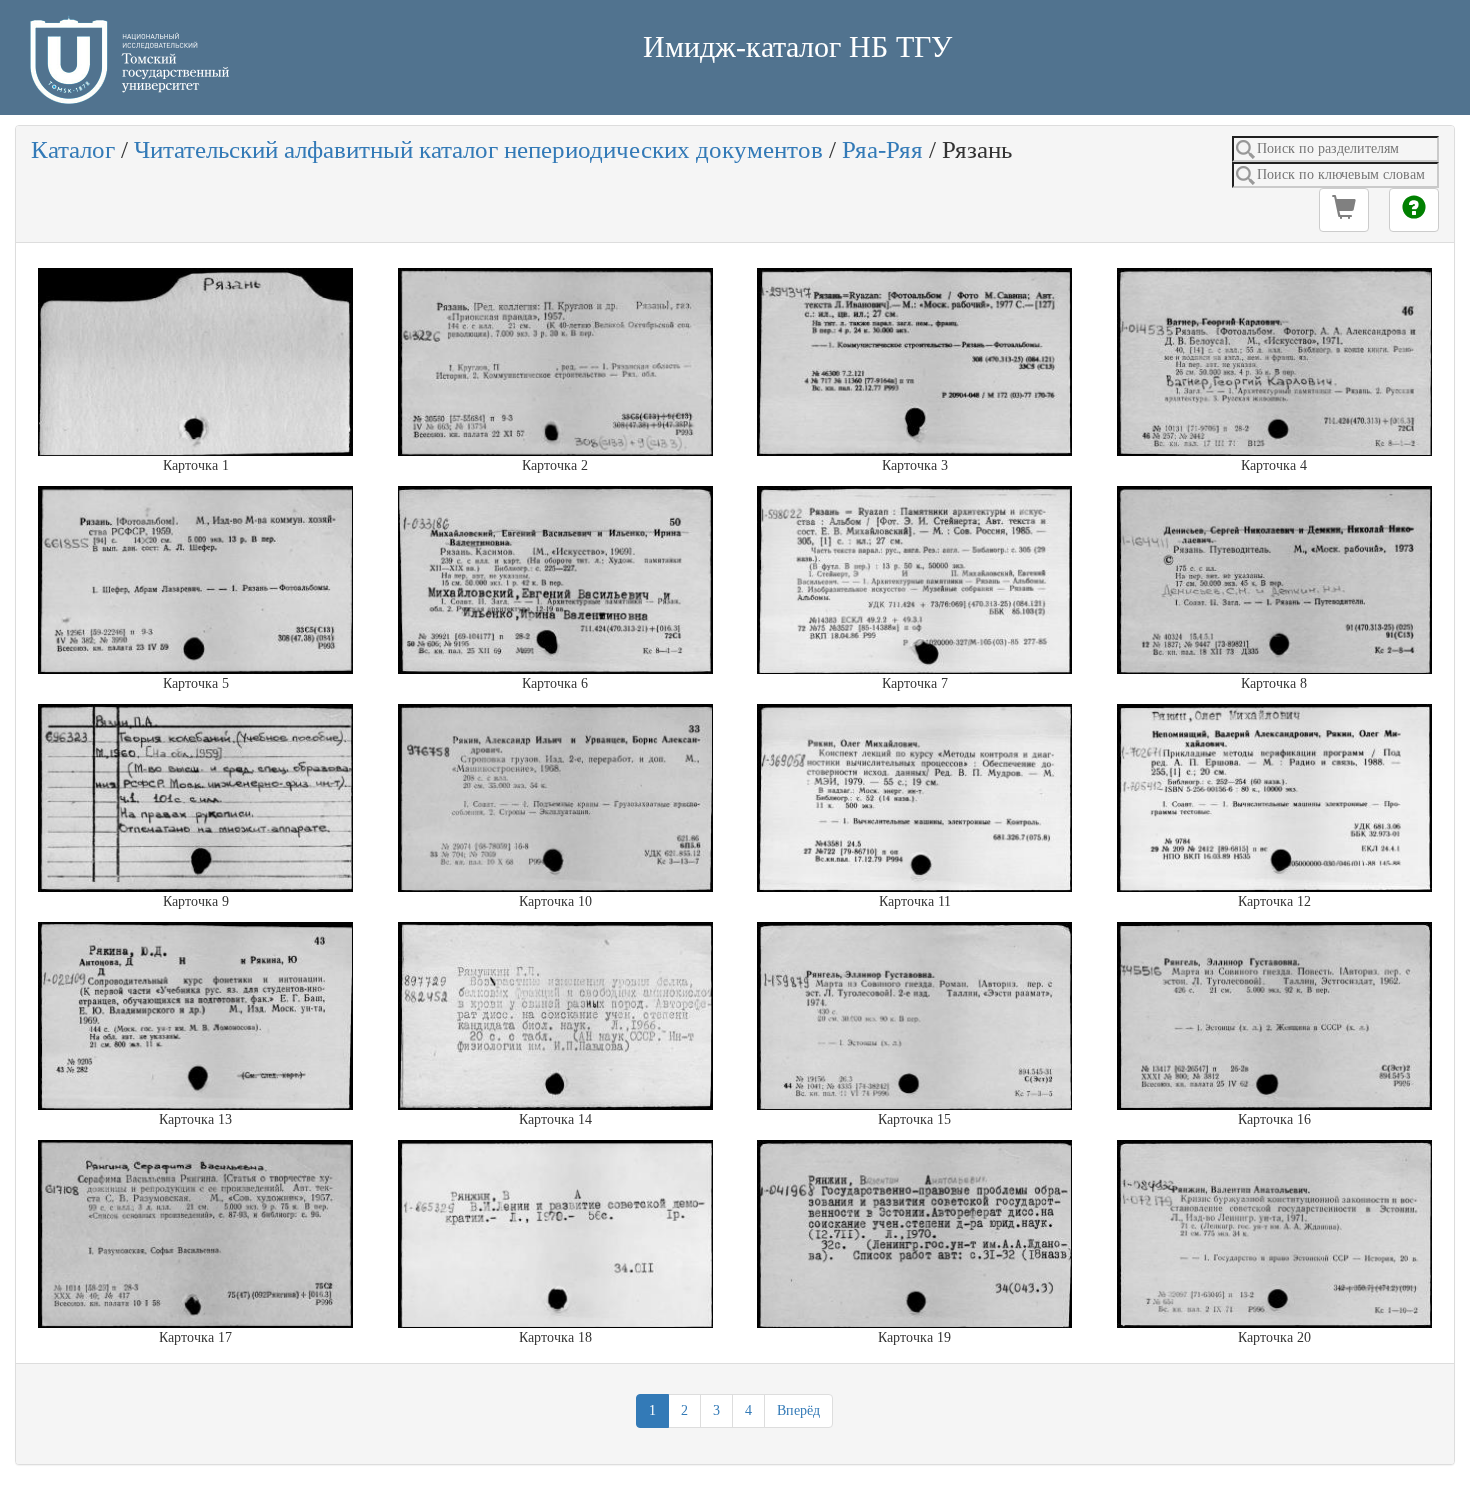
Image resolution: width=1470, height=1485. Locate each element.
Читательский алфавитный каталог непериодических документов (478, 149)
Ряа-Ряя (882, 149)
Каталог (73, 149)
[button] (1344, 210)
